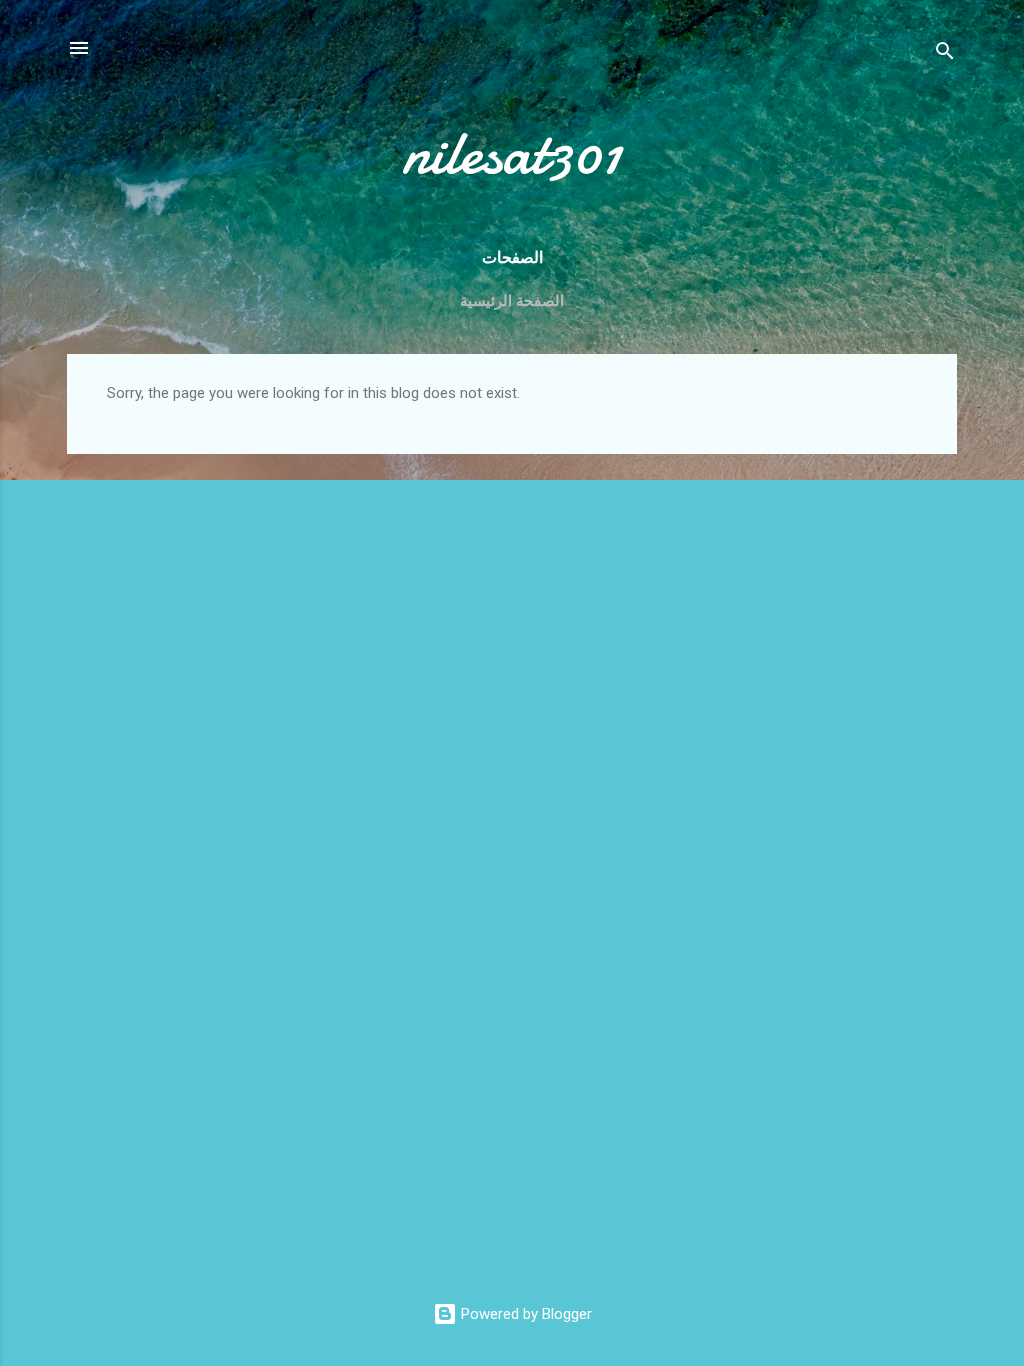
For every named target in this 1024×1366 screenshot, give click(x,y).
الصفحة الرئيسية (512, 301)
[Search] (945, 54)
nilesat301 (512, 153)
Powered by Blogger (524, 1314)
